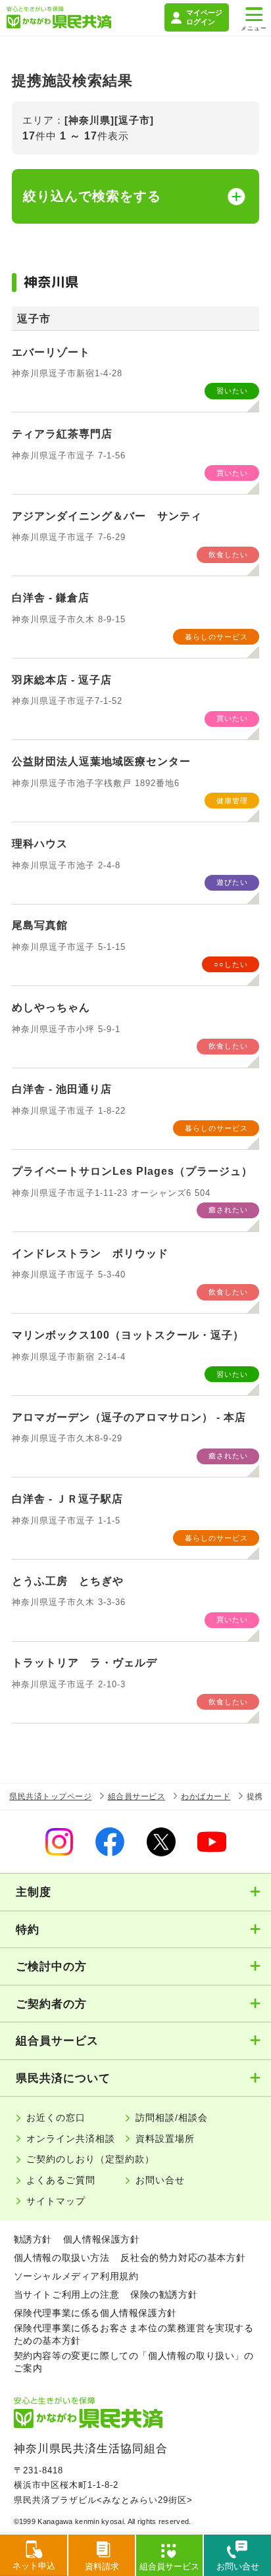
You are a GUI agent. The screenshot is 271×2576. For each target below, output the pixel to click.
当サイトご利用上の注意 (67, 2294)
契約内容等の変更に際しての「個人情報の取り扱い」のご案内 (134, 2362)
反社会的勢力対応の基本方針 (183, 2258)
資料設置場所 (165, 2139)
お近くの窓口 (56, 2118)
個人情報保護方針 (102, 2239)
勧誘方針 (33, 2239)
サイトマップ (56, 2201)
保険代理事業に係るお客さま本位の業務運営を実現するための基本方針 (134, 2334)
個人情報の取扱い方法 (62, 2258)
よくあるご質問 (61, 2180)
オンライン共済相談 (71, 2139)
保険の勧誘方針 (164, 2294)
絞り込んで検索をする (92, 196)
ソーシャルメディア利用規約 (76, 2276)
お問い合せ (160, 2180)
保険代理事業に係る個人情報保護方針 (95, 2313)
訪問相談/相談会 (172, 2118)
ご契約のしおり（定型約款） (90, 2159)
